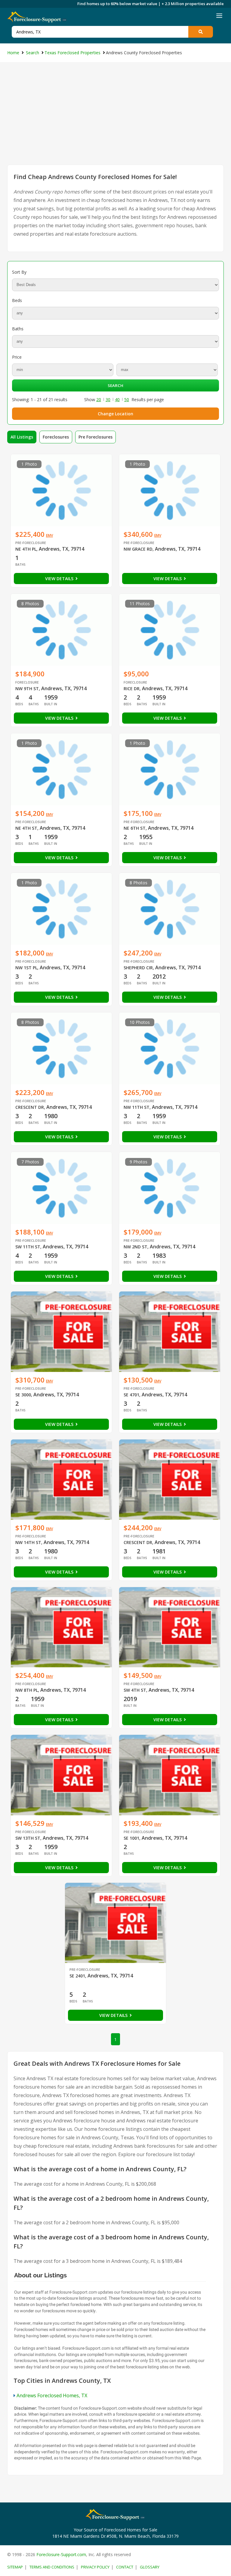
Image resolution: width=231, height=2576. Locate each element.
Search (115, 385)
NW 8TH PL (27, 1690)
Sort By (19, 272)
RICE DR (132, 689)
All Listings (22, 437)
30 (108, 399)
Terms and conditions (52, 2567)
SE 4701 (131, 1395)
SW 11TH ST (28, 1247)
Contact (125, 2567)
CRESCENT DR (30, 1107)
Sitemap (15, 2567)
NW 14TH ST (28, 1542)
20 (99, 399)
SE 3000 (23, 1395)
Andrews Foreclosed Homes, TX (52, 2395)
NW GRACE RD (138, 549)
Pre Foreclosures (95, 437)
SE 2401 (77, 1976)
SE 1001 (131, 1838)
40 (117, 399)
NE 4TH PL (26, 549)
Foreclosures (56, 437)
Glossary (150, 2567)
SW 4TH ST (135, 1690)
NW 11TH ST (137, 1107)
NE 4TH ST (26, 828)
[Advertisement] (115, 119)
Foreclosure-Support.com (61, 2554)
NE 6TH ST (135, 828)
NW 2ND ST (136, 1247)
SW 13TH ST (28, 1838)
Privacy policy (95, 2567)
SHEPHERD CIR (138, 968)
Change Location (115, 414)
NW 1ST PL (26, 968)
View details (60, 579)
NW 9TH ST (27, 689)
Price (17, 357)
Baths (18, 329)
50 (127, 399)
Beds (17, 300)
